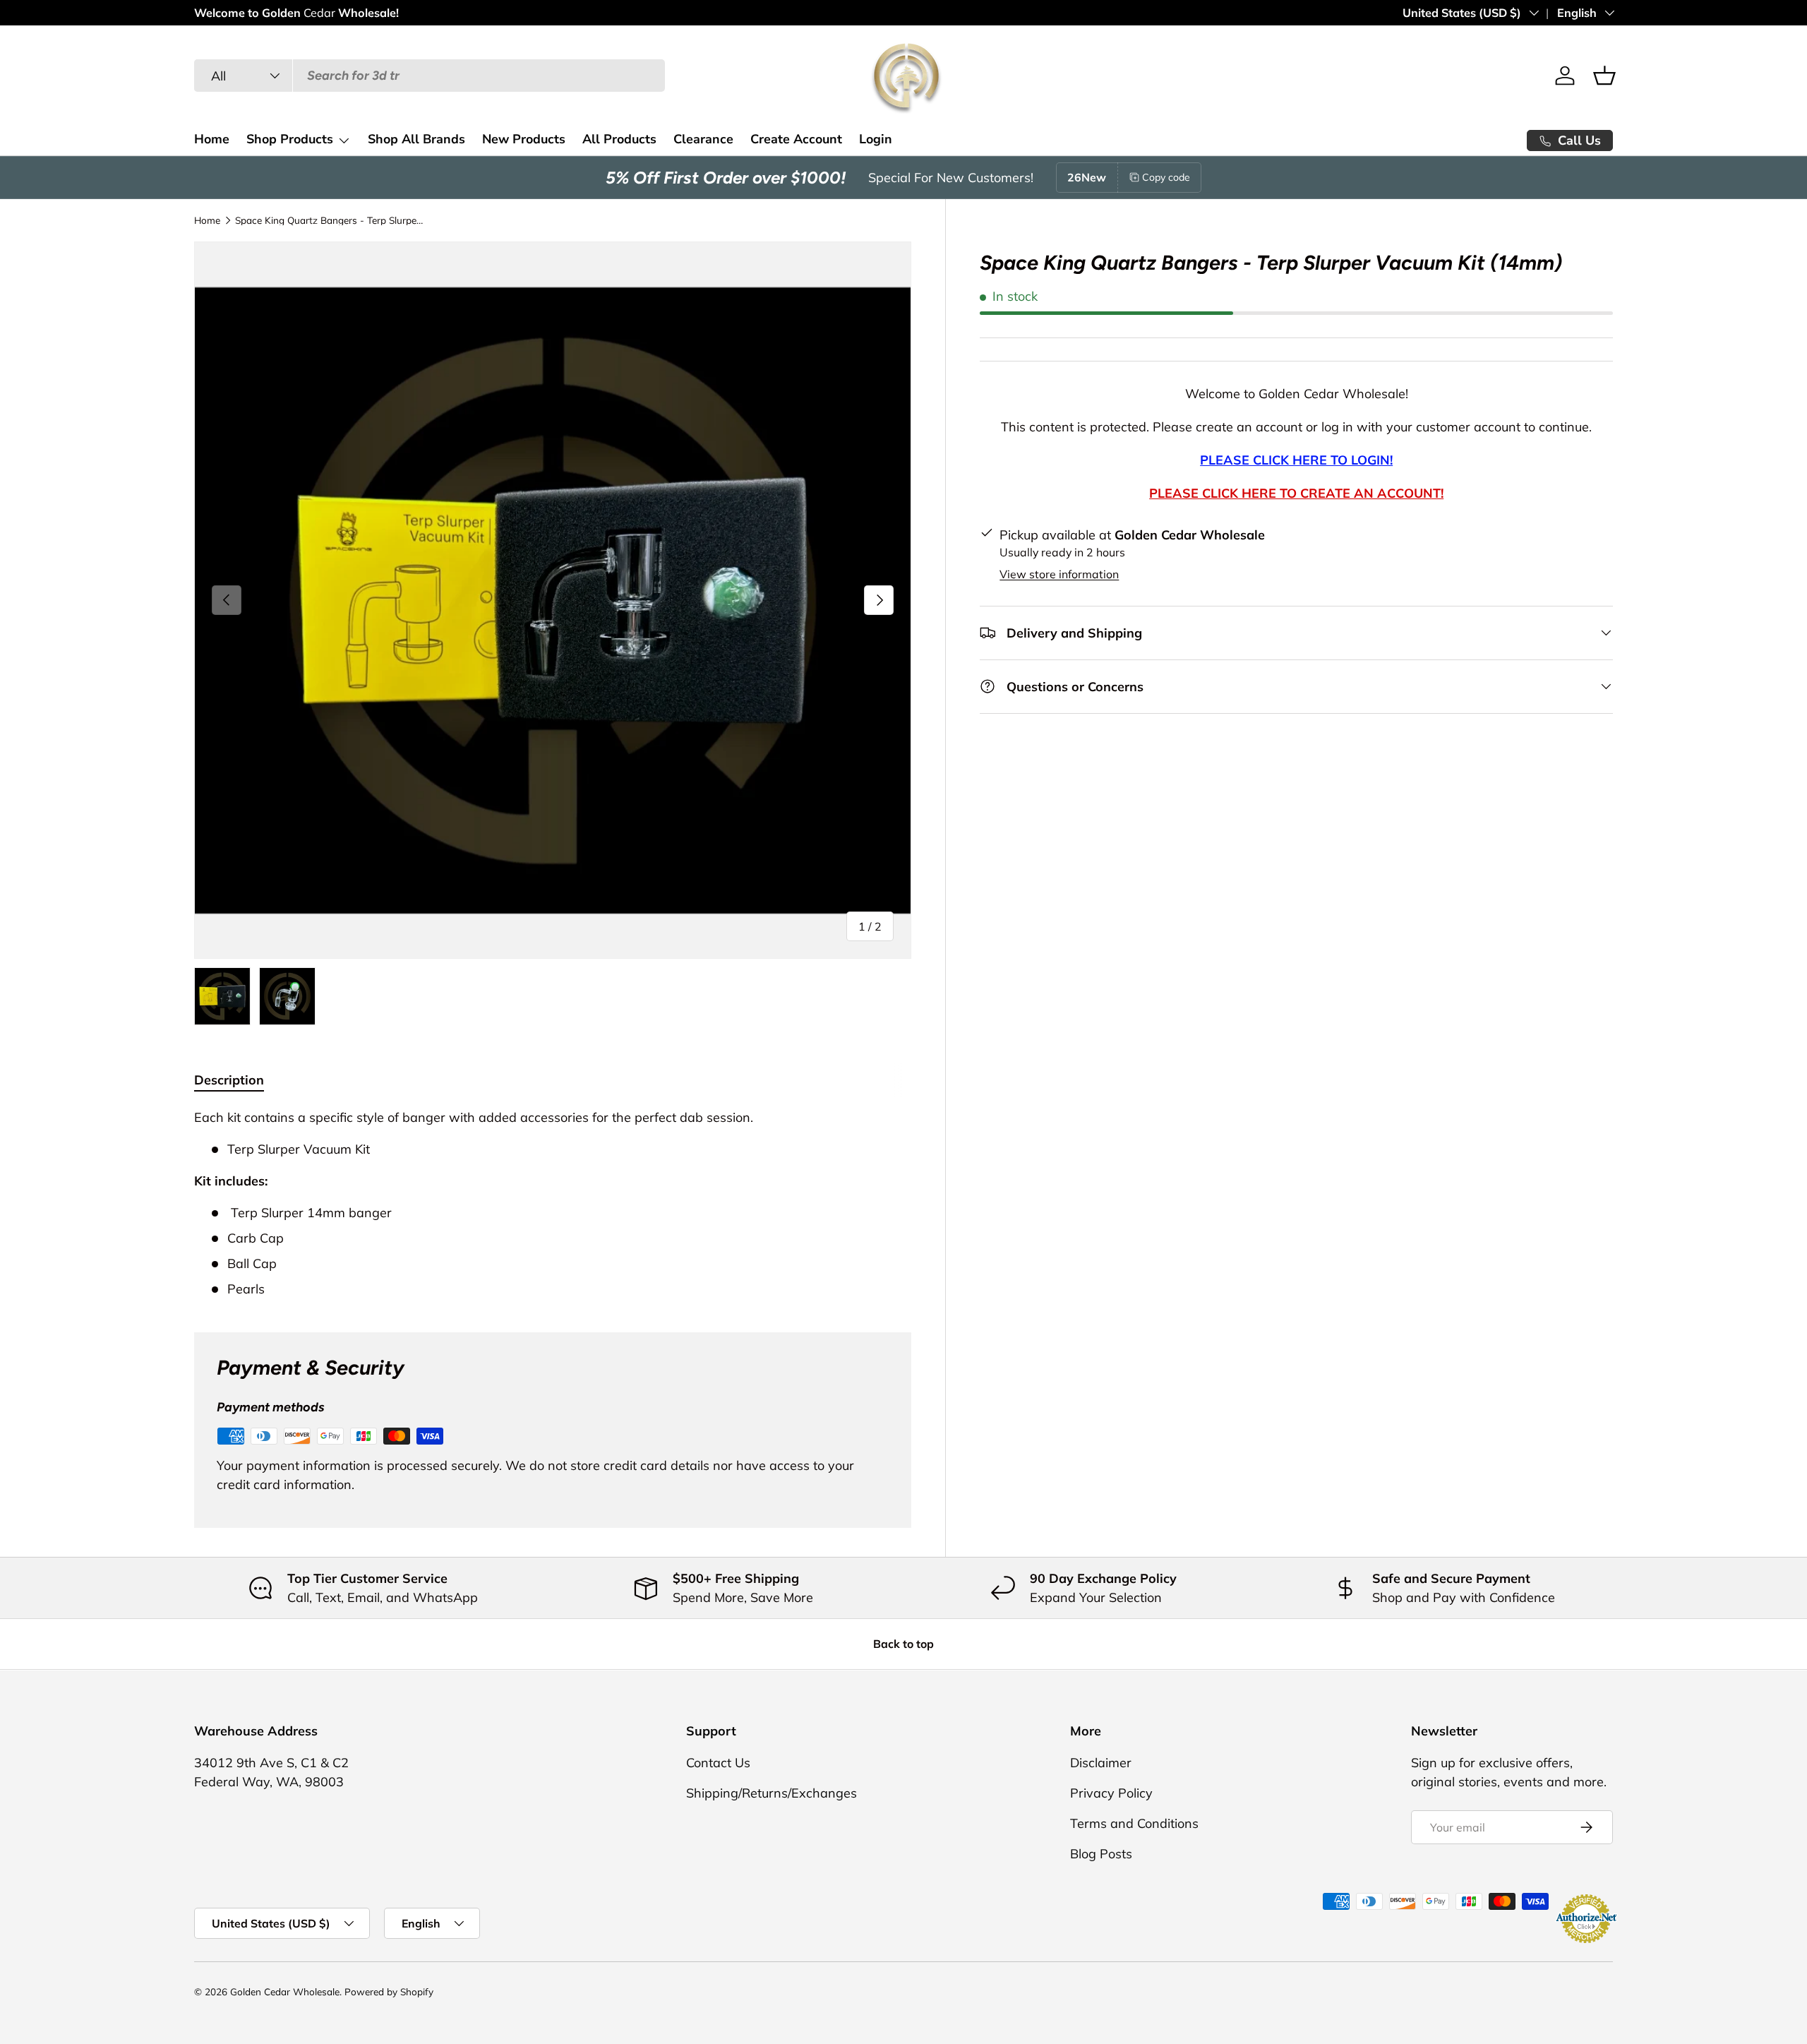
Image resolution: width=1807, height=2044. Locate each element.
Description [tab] (229, 1080)
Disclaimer (1101, 1763)
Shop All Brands (416, 139)
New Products (524, 139)
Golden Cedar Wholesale (285, 1991)
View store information (1059, 574)
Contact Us (718, 1763)
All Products (619, 139)
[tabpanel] (553, 1203)
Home (212, 139)
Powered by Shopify (389, 1991)
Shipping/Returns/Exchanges (772, 1793)
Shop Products (290, 139)
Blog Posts (1101, 1854)
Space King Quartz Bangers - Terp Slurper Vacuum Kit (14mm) (330, 220)
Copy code (1166, 177)
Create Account (796, 139)
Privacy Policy (1111, 1793)
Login (876, 139)
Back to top (903, 1644)
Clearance (703, 139)
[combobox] (430, 76)
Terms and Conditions (1134, 1823)
